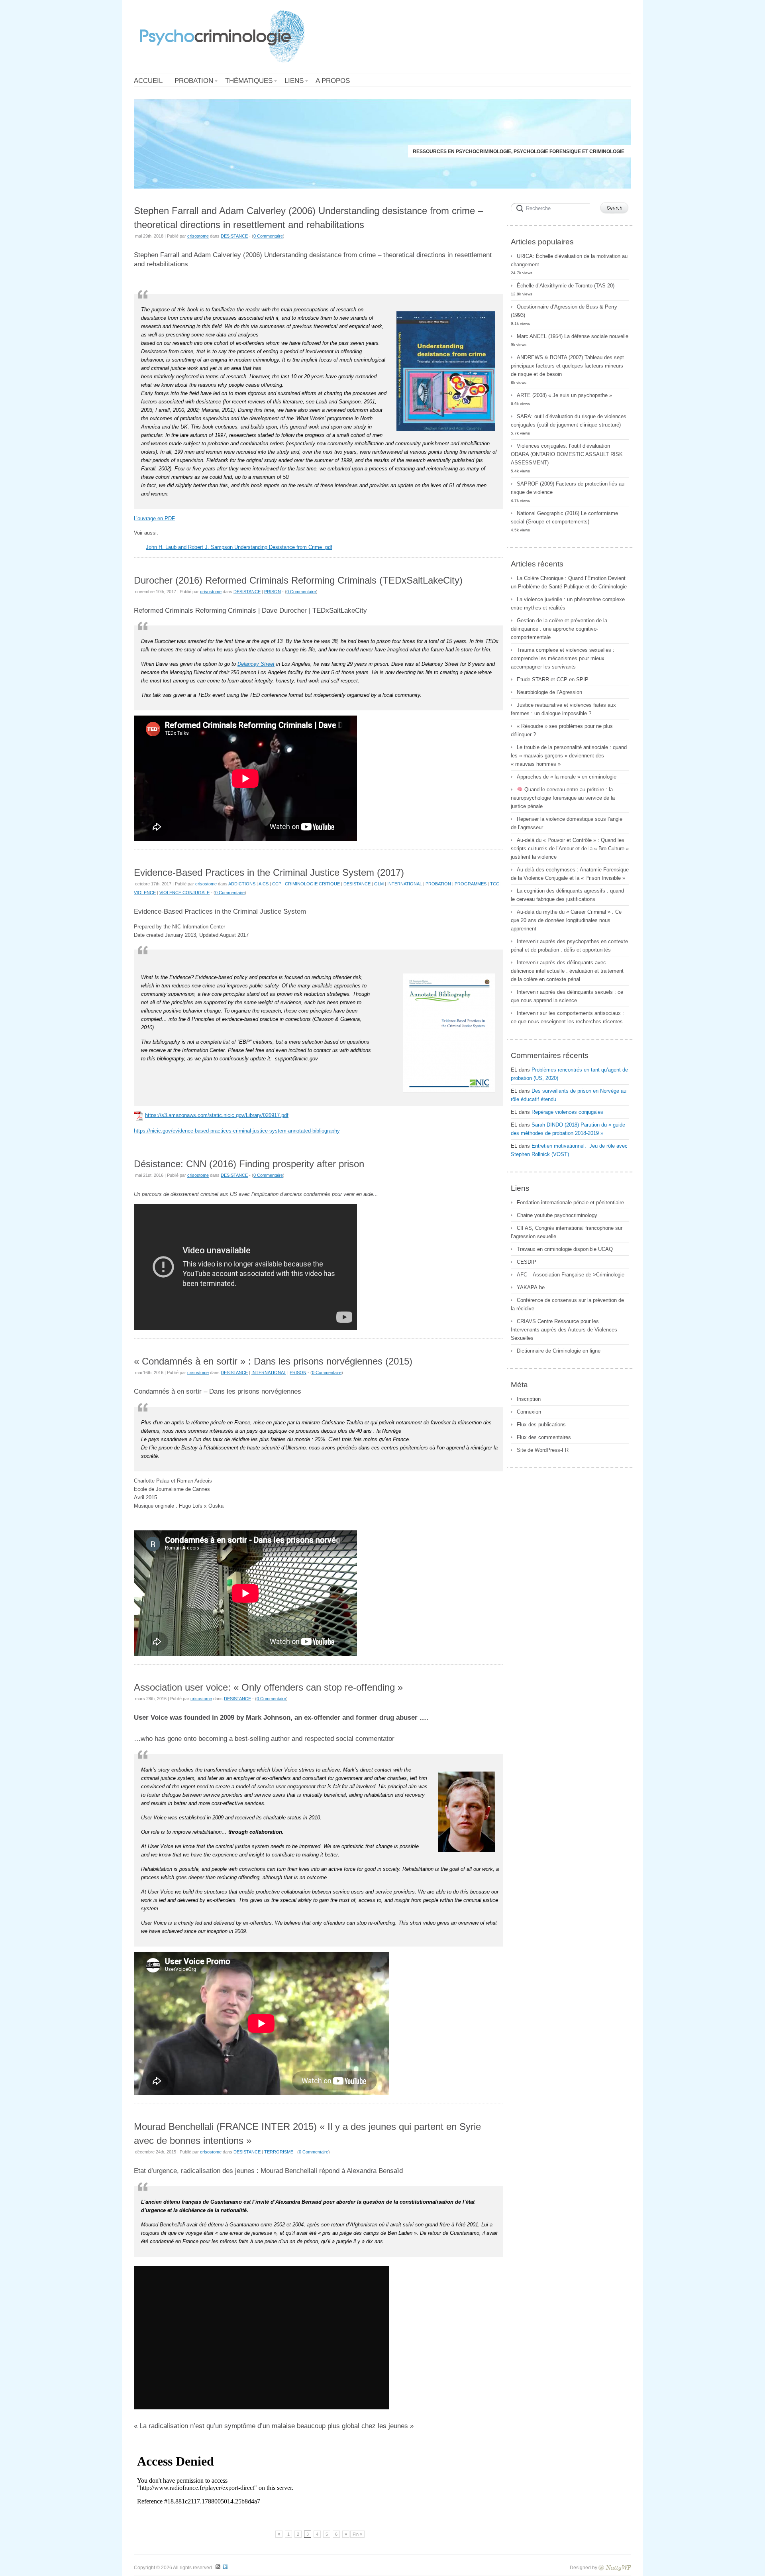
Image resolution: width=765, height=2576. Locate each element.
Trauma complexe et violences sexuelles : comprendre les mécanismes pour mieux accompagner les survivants (563, 658)
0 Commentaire (268, 236)
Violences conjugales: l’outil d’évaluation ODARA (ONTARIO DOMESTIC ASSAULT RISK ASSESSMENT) (567, 454)
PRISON (273, 592)
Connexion (529, 1412)
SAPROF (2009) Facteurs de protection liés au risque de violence (568, 488)
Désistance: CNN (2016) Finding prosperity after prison (249, 1164)
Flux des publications (541, 1425)
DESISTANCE (234, 236)
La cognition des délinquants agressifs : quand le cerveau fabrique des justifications (567, 895)
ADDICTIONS (242, 884)
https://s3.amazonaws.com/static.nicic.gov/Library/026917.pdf (217, 1115)
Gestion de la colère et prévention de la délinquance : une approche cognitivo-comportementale (559, 629)
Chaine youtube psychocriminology (557, 1215)
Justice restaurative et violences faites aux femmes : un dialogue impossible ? (563, 709)
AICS (264, 884)
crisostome (198, 236)
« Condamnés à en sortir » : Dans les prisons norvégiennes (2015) (273, 1361)
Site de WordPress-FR (543, 1450)
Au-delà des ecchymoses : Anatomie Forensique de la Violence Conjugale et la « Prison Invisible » (570, 874)
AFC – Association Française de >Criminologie (571, 1275)
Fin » (357, 2534)
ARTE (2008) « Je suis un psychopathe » (564, 395)
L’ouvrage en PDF (154, 518)
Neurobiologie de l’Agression (549, 692)
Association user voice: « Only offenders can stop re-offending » (268, 1687)
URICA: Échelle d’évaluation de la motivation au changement (569, 260)
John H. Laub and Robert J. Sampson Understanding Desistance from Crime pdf (239, 547)
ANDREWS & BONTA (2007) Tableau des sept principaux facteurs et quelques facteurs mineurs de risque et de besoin (567, 366)
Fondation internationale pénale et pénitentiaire (570, 1202)
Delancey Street (256, 664)
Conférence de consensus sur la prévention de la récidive (567, 1304)
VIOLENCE (145, 893)
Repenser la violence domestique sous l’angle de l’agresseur (567, 823)
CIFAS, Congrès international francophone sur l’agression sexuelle (567, 1232)
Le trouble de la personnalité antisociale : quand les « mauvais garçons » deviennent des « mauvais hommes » (569, 756)
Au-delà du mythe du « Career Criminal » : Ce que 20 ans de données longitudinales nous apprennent (566, 920)
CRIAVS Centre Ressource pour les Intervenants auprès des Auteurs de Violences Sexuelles (564, 1330)
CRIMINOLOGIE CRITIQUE (312, 884)
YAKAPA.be (531, 1287)
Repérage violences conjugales (567, 1112)
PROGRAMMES (471, 884)
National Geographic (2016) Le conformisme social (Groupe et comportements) (564, 517)
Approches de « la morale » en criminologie (567, 777)
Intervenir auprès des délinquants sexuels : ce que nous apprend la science (567, 996)
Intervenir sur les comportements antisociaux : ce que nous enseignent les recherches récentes (567, 1017)
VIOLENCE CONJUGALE (184, 893)
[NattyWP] (615, 2567)
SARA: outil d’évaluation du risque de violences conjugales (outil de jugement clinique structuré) (569, 421)
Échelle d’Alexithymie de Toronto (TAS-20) (566, 286)
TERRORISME (279, 2152)
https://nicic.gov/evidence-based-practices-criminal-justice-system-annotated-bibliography (237, 1131)
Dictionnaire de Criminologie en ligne (559, 1351)
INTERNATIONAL (405, 884)
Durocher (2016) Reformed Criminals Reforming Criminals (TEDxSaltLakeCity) (298, 580)
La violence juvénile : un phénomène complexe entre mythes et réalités (568, 604)
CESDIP (527, 1262)
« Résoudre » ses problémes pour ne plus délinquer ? (562, 730)
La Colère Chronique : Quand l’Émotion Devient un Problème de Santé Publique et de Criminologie (569, 582)
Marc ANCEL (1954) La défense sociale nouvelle (573, 336)
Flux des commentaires (544, 1437)
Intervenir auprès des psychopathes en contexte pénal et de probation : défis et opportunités (569, 946)
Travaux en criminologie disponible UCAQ (565, 1249)
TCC (495, 884)
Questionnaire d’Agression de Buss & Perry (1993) (564, 311)
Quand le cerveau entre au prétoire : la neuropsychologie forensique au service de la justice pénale (563, 798)
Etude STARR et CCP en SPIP (553, 679)
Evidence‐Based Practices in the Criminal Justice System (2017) (269, 872)
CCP (277, 884)
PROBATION (438, 884)
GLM (379, 884)
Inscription (529, 1399)
